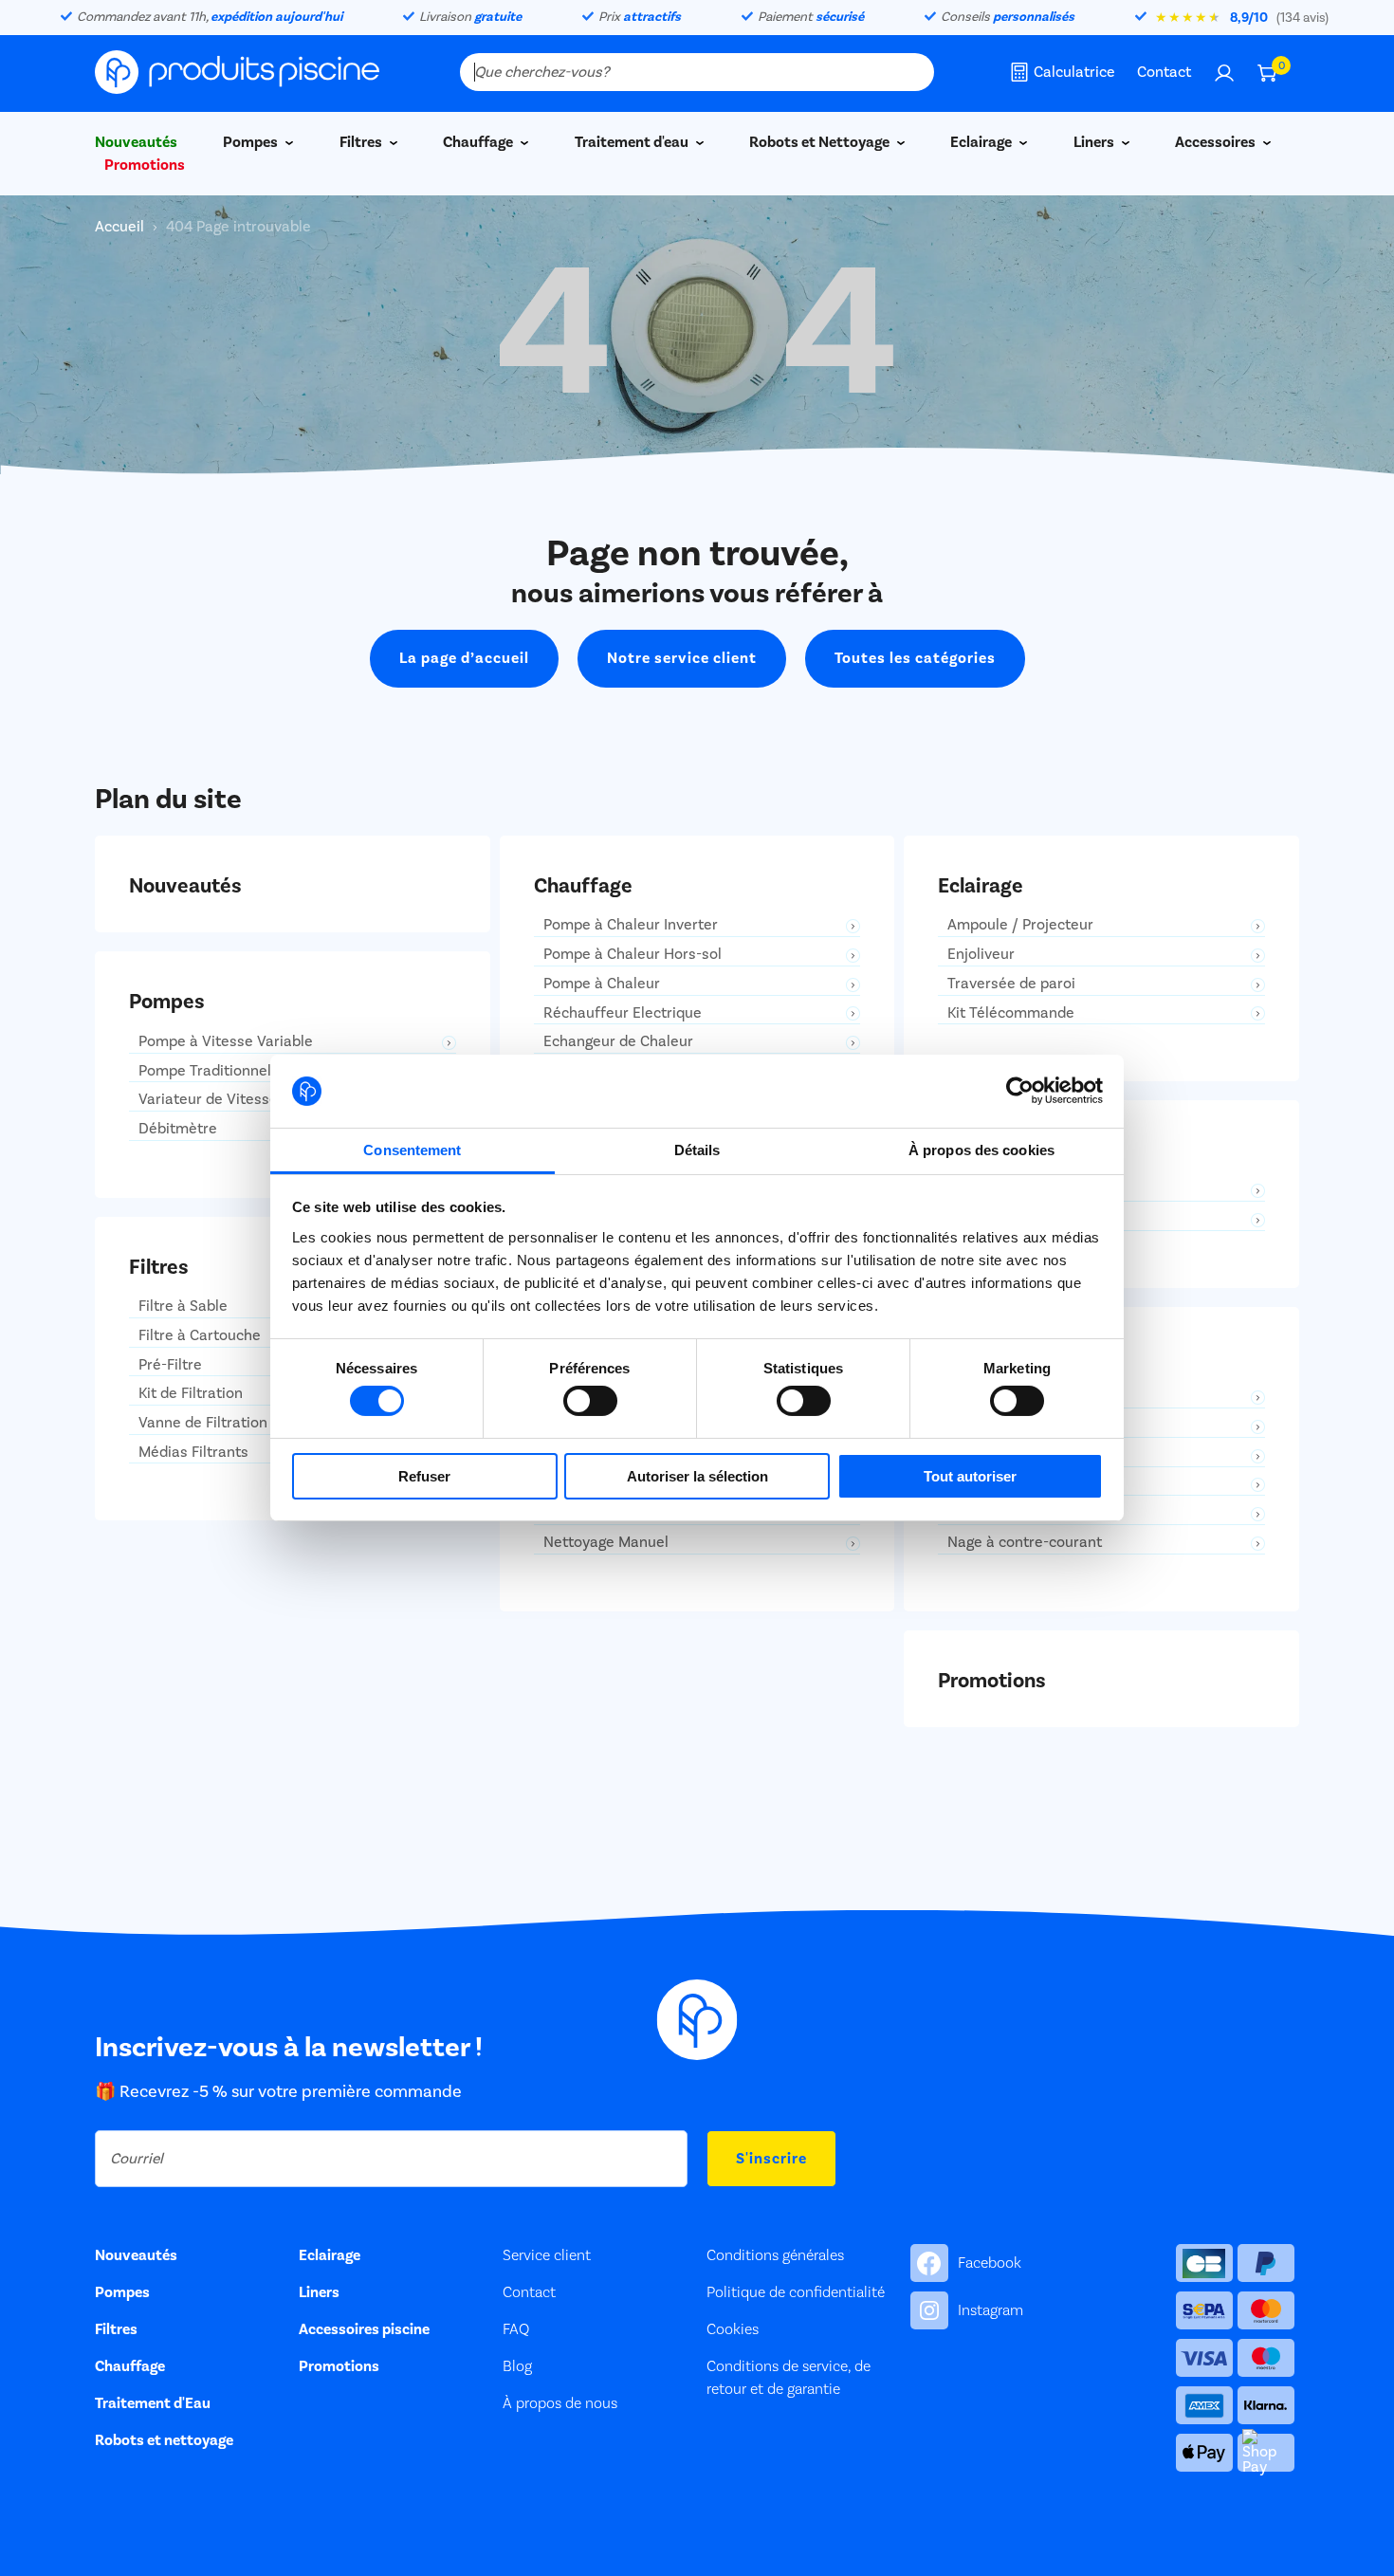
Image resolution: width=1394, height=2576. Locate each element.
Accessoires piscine (364, 2329)
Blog (517, 2366)
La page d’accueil (464, 658)
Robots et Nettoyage (821, 142)
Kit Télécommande (1011, 1013)
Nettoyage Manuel (606, 1543)
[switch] (590, 1401)
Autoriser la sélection (697, 1476)
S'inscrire (771, 2159)
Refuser (424, 1476)
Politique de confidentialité (796, 2292)
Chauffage (479, 142)
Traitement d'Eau (153, 2403)
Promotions (145, 165)
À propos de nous (560, 2403)
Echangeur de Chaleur (618, 1042)
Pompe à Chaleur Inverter (631, 925)
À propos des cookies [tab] (981, 1150)
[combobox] (697, 72)
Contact (1164, 72)
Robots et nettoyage (164, 2440)
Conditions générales (775, 2255)
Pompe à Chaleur (602, 984)
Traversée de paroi (1011, 984)
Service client (547, 2255)
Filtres (362, 142)
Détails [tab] (697, 1150)
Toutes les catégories (915, 658)
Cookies (733, 2329)
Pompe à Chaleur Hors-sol (633, 955)
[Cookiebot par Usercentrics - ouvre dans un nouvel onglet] (1020, 1091)
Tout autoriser (970, 1476)
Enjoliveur (981, 955)
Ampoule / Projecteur (1020, 925)
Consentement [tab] (412, 1150)
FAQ (516, 2329)
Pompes (252, 142)
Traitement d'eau (633, 142)
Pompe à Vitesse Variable (226, 1042)
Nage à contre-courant (1025, 1543)
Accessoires (1217, 142)
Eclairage (982, 142)
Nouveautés (136, 2255)
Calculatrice (1074, 72)
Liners (1095, 142)
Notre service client (682, 658)
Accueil (121, 227)
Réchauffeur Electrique (623, 1013)
